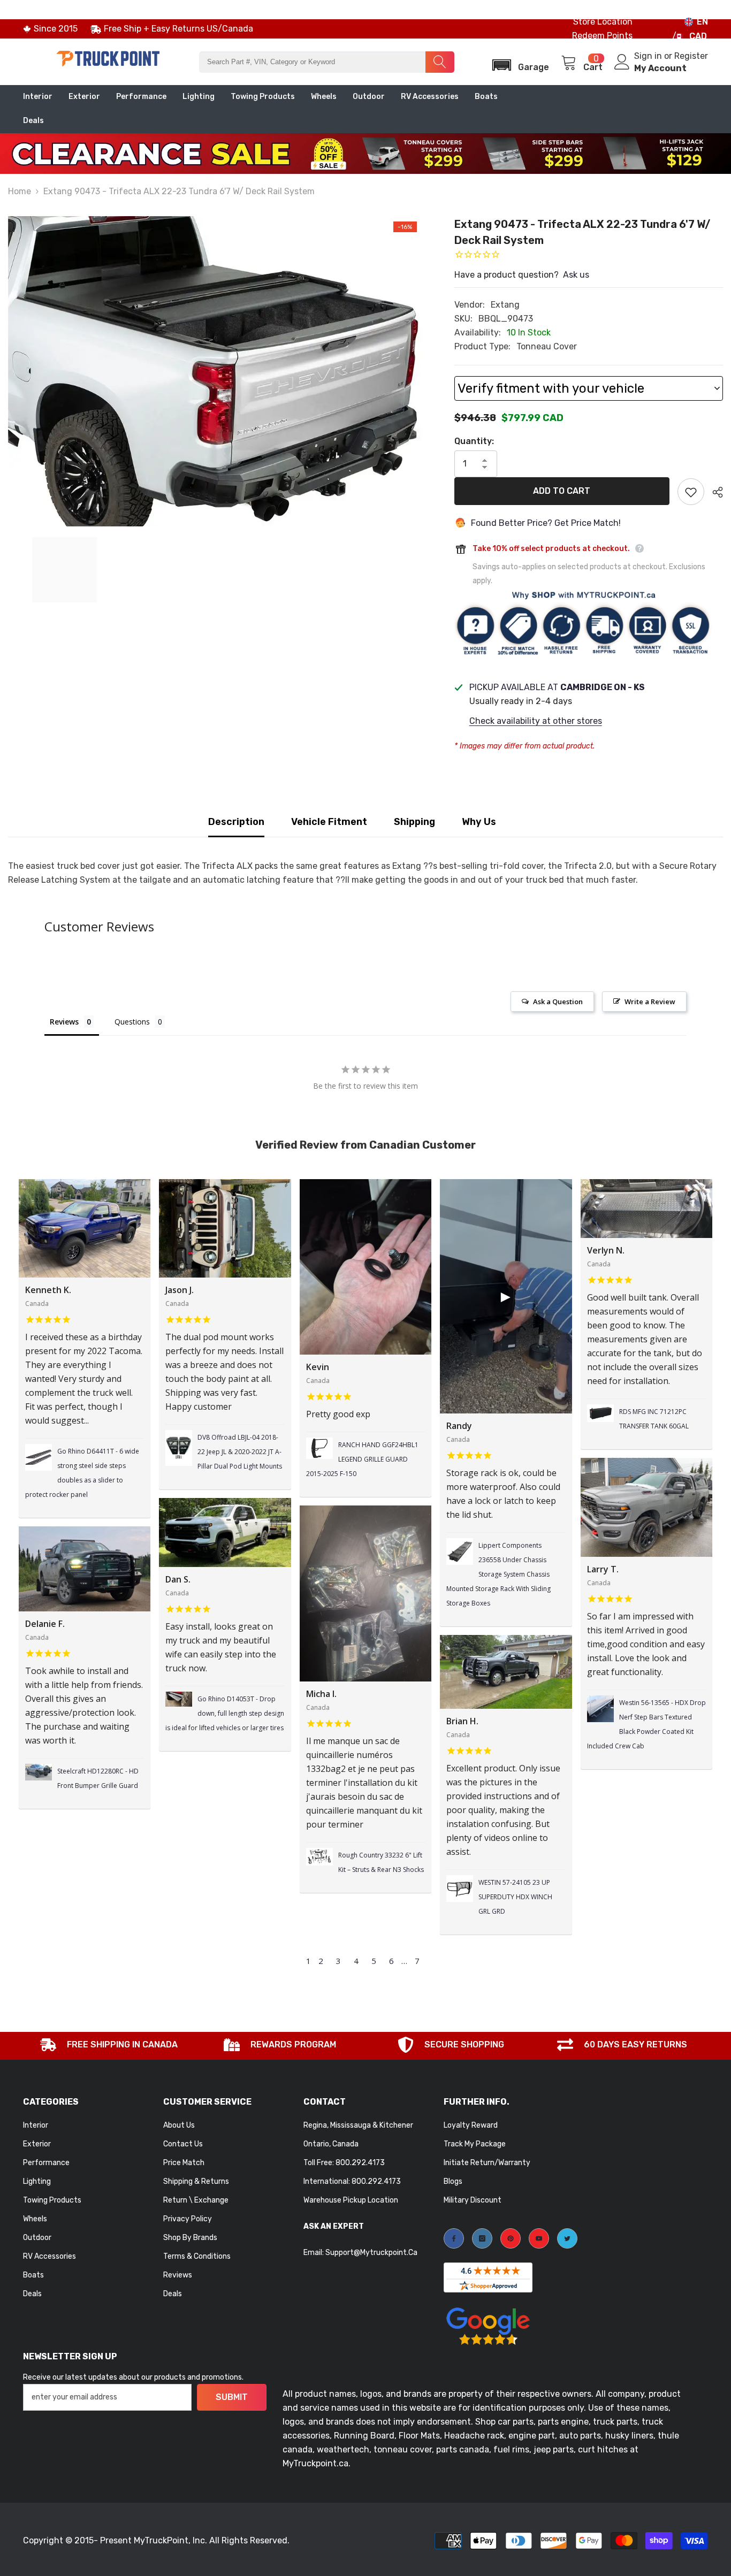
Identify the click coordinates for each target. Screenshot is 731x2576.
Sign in (649, 56)
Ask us (576, 275)
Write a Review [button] (650, 1002)
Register (691, 56)
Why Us (479, 822)
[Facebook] (454, 2238)
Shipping (414, 822)
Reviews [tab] (64, 1022)
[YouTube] (539, 2238)
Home (20, 191)
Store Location (603, 22)
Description (236, 822)
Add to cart (562, 491)
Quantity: (474, 441)
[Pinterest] (511, 2238)
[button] (517, 62)
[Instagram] (482, 2238)
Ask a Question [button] (558, 1002)
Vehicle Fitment (329, 822)
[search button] (440, 62)
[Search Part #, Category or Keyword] (326, 62)
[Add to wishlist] (691, 492)
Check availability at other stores (536, 721)
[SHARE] (714, 492)
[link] (109, 2046)
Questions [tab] (132, 1022)
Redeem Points (602, 36)
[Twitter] (567, 2238)
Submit (232, 2397)
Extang (505, 305)
